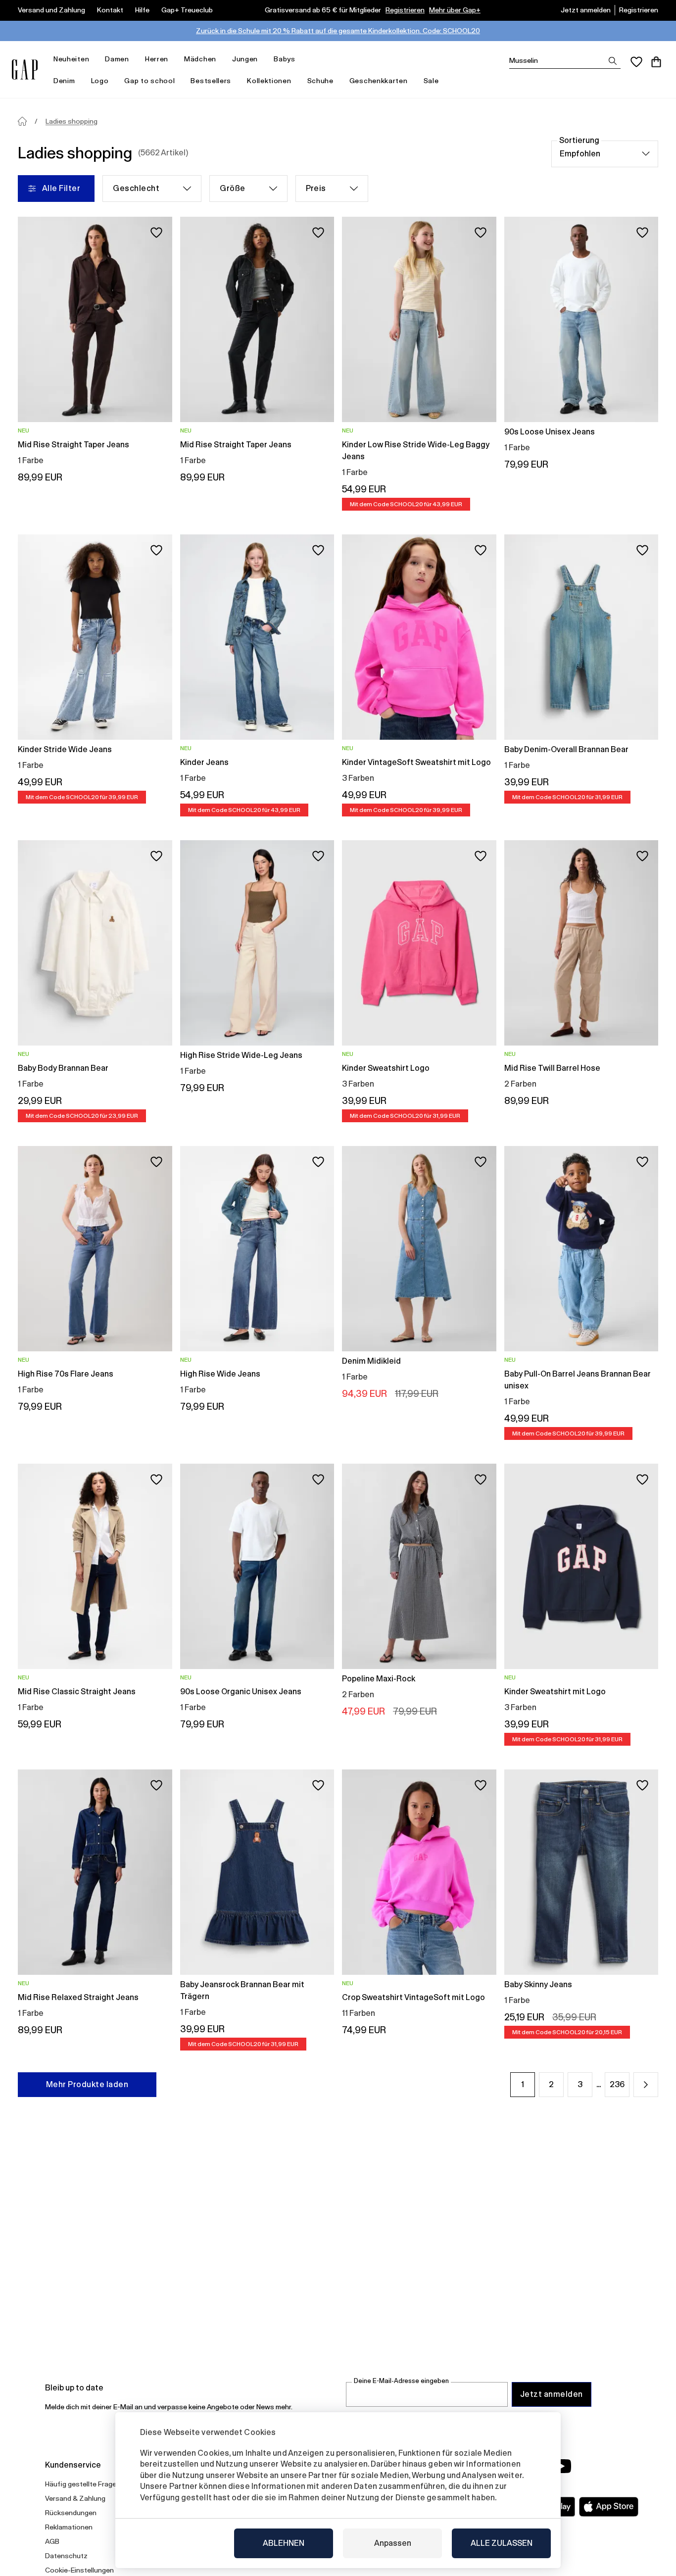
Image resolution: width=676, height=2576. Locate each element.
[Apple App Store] (609, 2507)
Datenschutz (66, 2556)
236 (617, 2084)
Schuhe (320, 81)
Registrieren (405, 10)
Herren (157, 59)
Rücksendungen (71, 2513)
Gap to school (149, 81)
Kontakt (110, 10)
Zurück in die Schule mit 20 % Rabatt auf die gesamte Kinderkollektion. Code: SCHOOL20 (338, 31)
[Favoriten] (636, 62)
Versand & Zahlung (75, 2498)
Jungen (245, 59)
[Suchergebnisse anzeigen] (613, 61)
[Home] (22, 121)
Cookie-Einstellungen (79, 2570)
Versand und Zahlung (51, 10)
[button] (646, 2085)
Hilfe (142, 10)
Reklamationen (69, 2527)
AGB (52, 2541)
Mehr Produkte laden (87, 2084)
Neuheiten (71, 59)
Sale (431, 81)
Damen (117, 59)
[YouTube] (562, 2466)
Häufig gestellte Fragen (83, 2484)
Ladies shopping (72, 121)
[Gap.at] (25, 70)
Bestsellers (211, 81)
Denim (64, 81)
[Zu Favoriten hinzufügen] (156, 233)
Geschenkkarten (379, 81)
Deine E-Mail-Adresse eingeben (401, 2381)
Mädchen (200, 59)
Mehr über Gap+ (455, 10)
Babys (285, 59)
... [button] (599, 2084)
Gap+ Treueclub (187, 10)
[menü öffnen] (94, 59)
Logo (100, 81)
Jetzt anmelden (586, 10)
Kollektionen (269, 81)
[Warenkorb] (656, 62)
